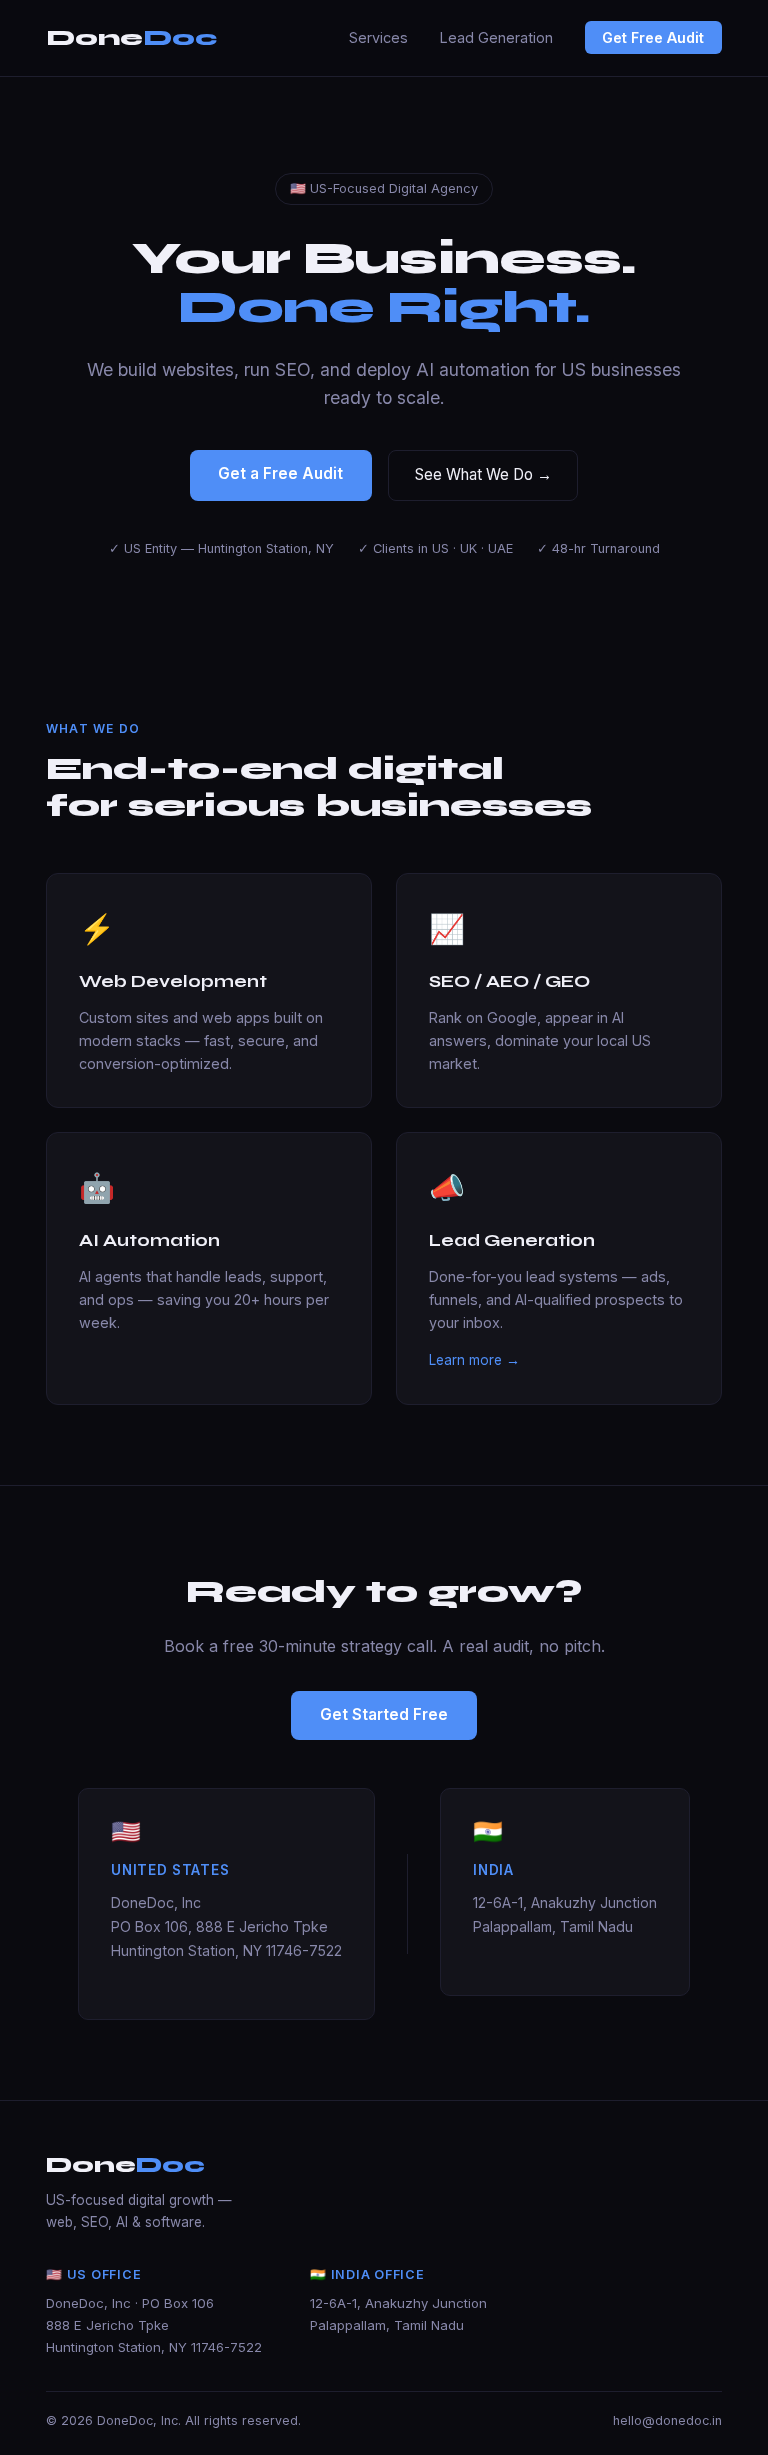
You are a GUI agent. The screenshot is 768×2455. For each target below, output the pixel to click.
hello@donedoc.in (667, 2420)
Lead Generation (496, 37)
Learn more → (474, 1360)
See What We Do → (483, 474)
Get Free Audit (653, 37)
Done (131, 37)
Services (378, 37)
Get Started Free (384, 1714)
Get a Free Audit (280, 473)
